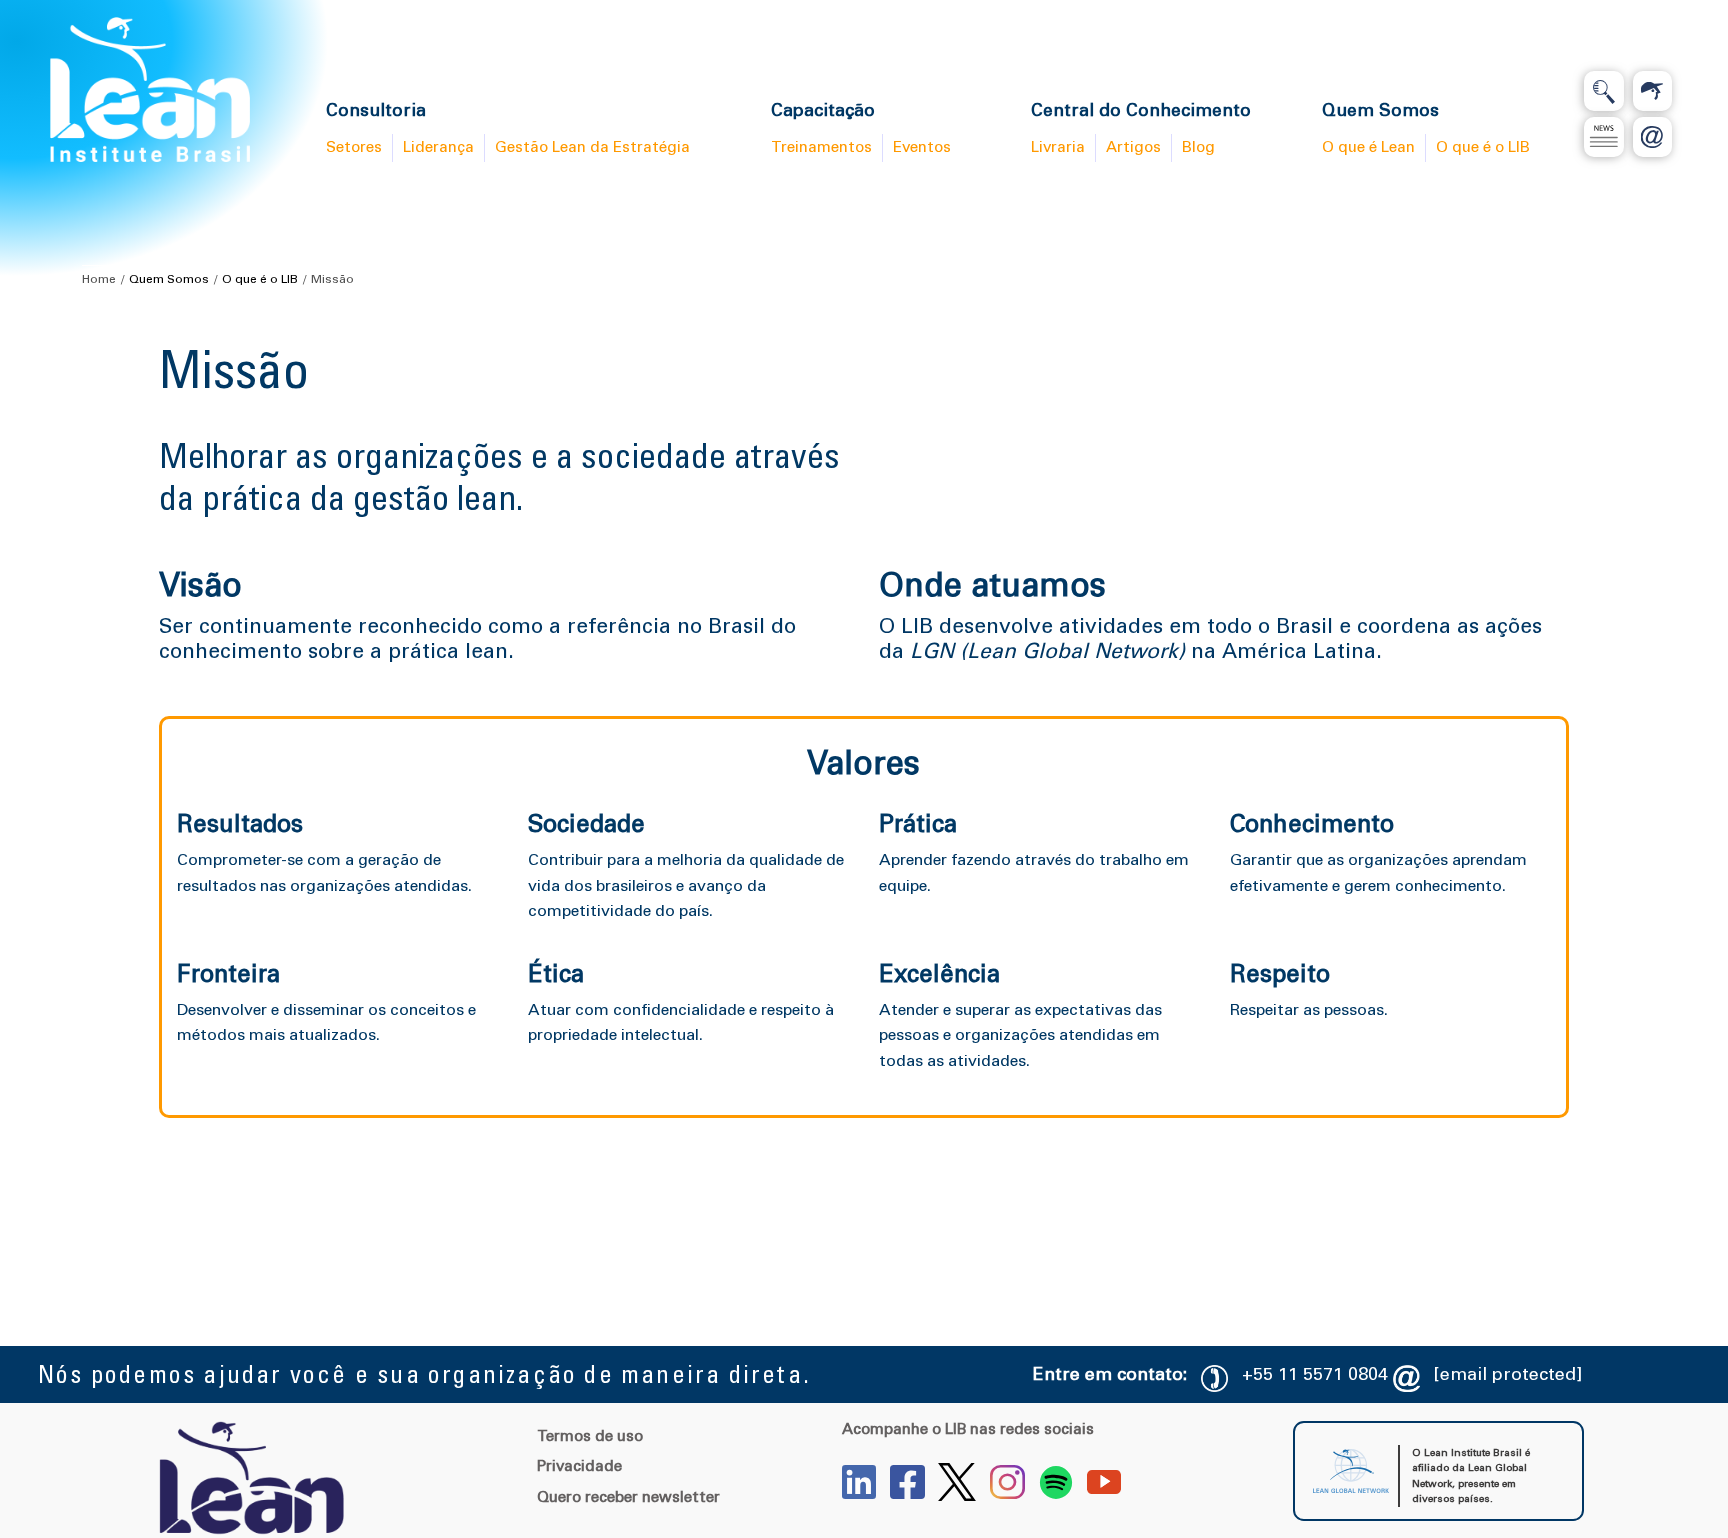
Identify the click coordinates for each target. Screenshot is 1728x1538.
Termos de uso (590, 1436)
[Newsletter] (1604, 137)
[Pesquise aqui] (1604, 91)
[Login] (1653, 91)
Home (99, 279)
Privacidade (579, 1466)
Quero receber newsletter (628, 1497)
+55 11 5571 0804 (1315, 1373)
